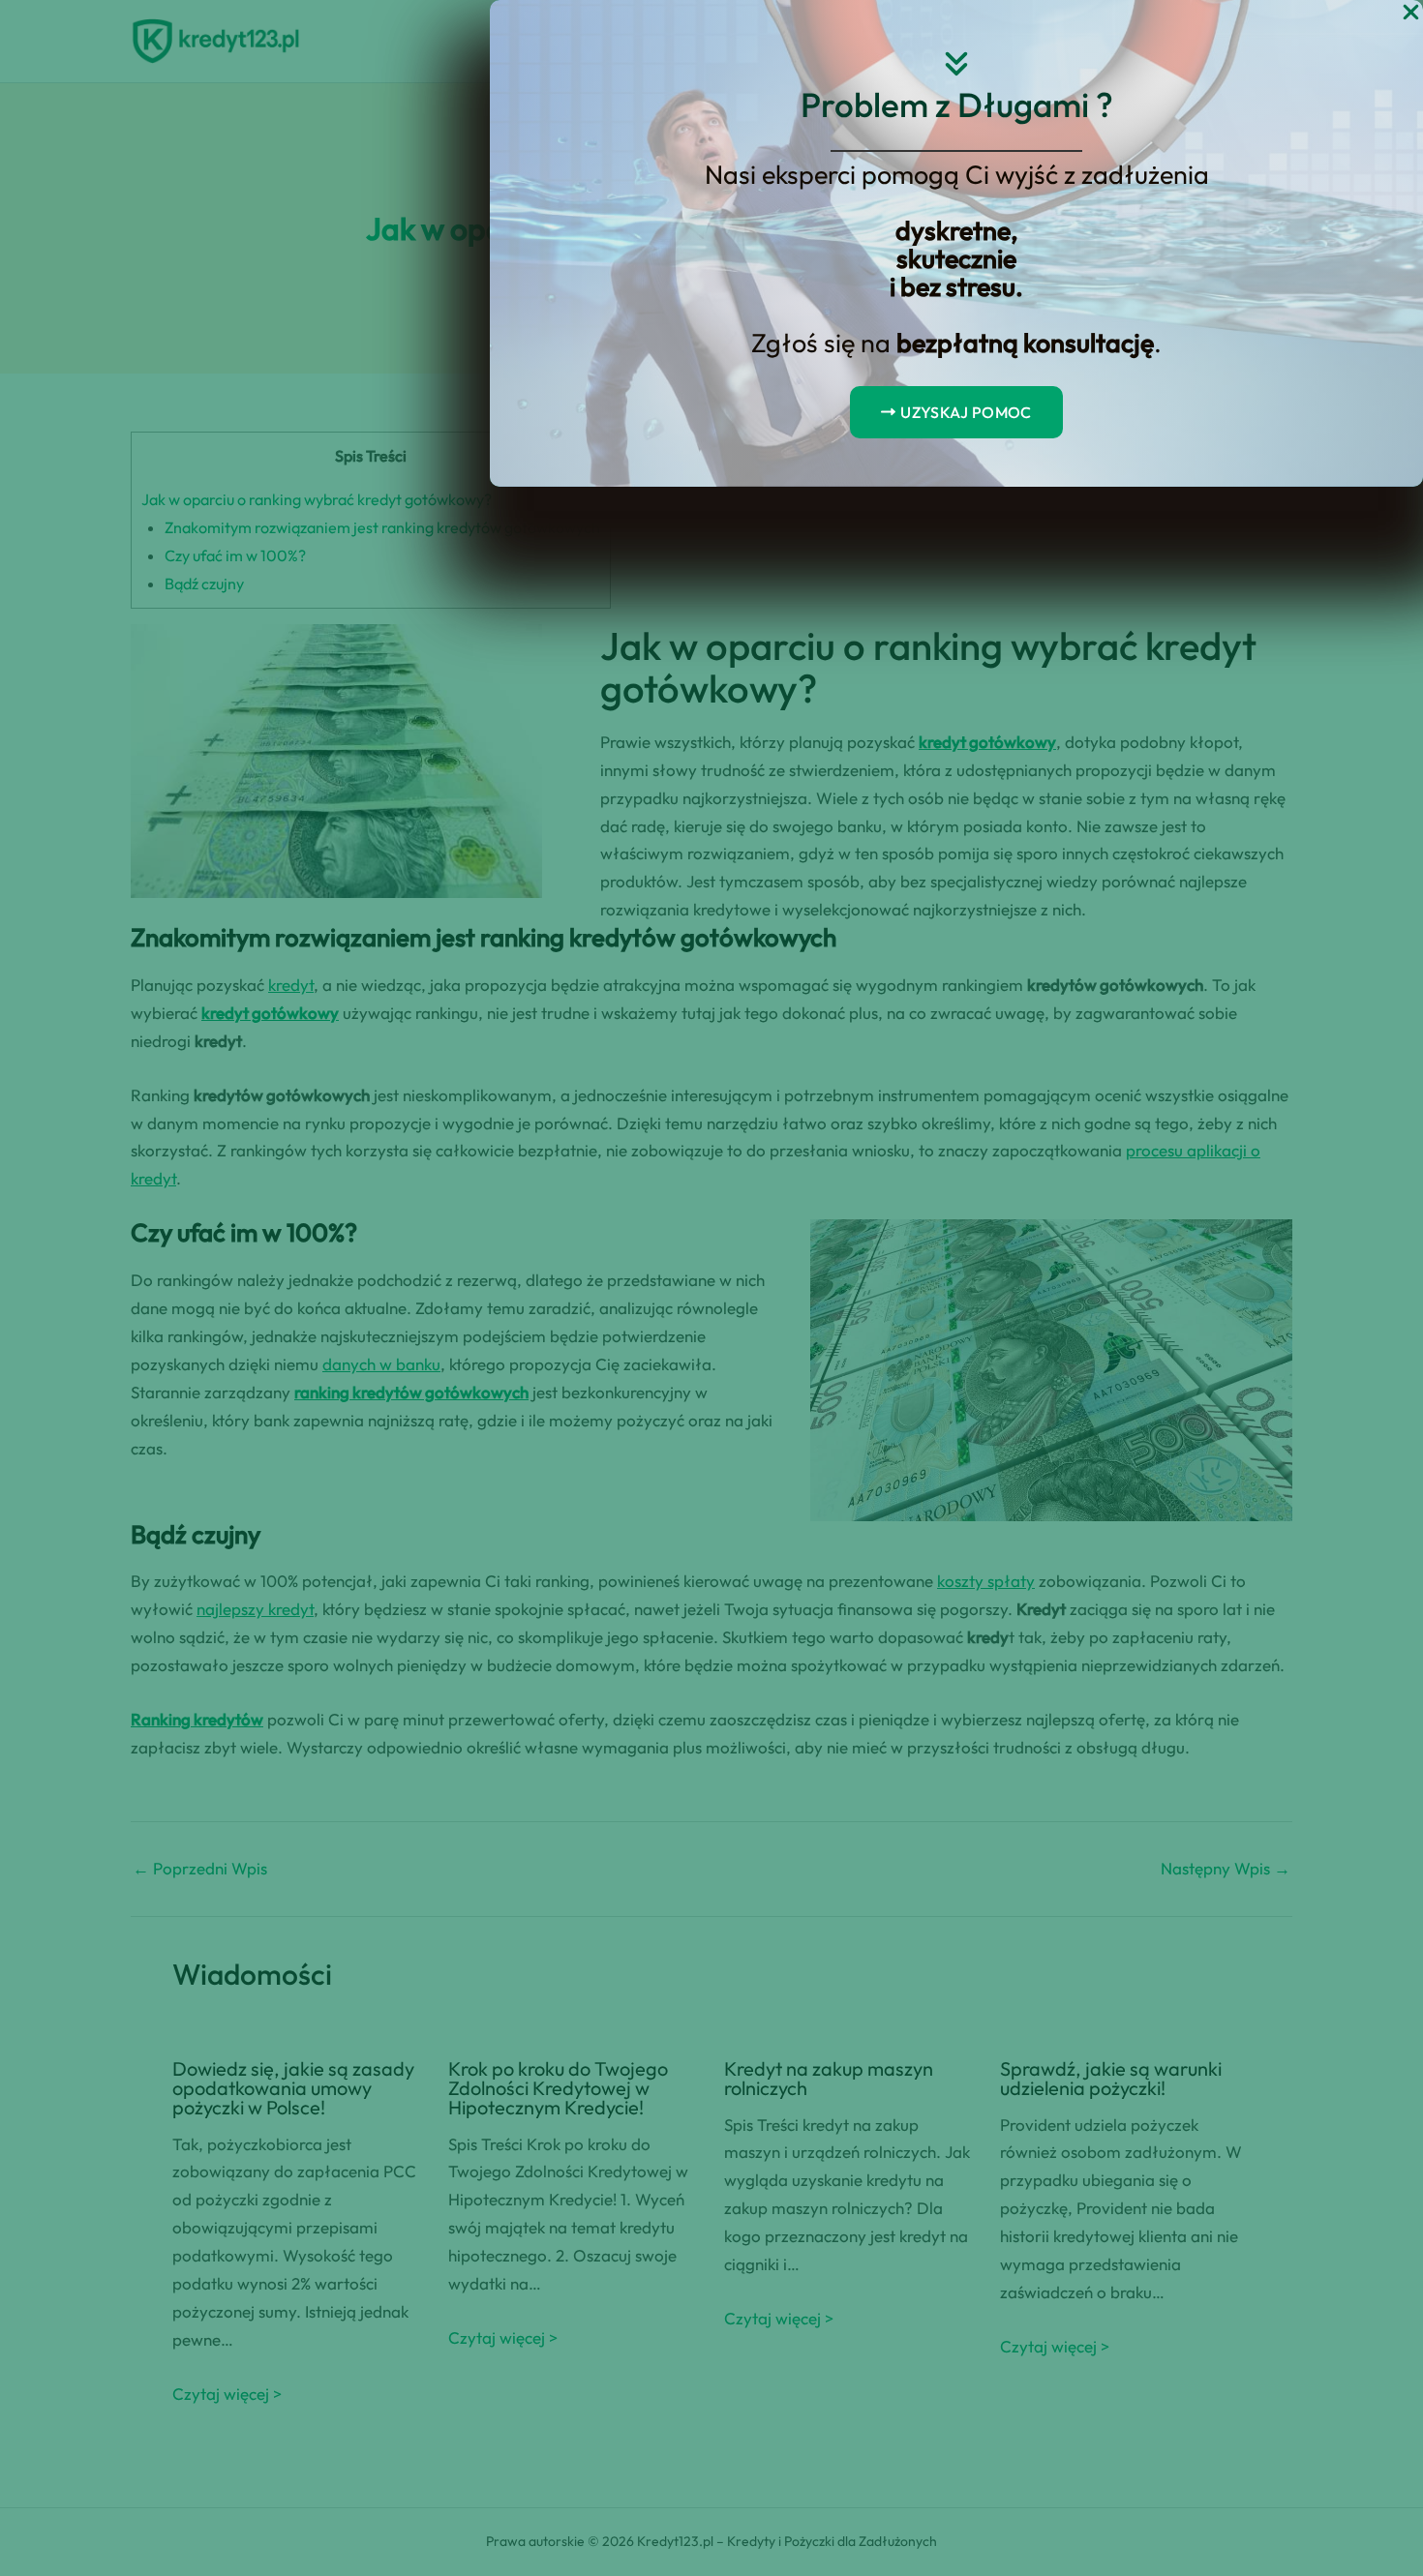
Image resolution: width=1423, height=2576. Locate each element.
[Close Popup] (1411, 13)
